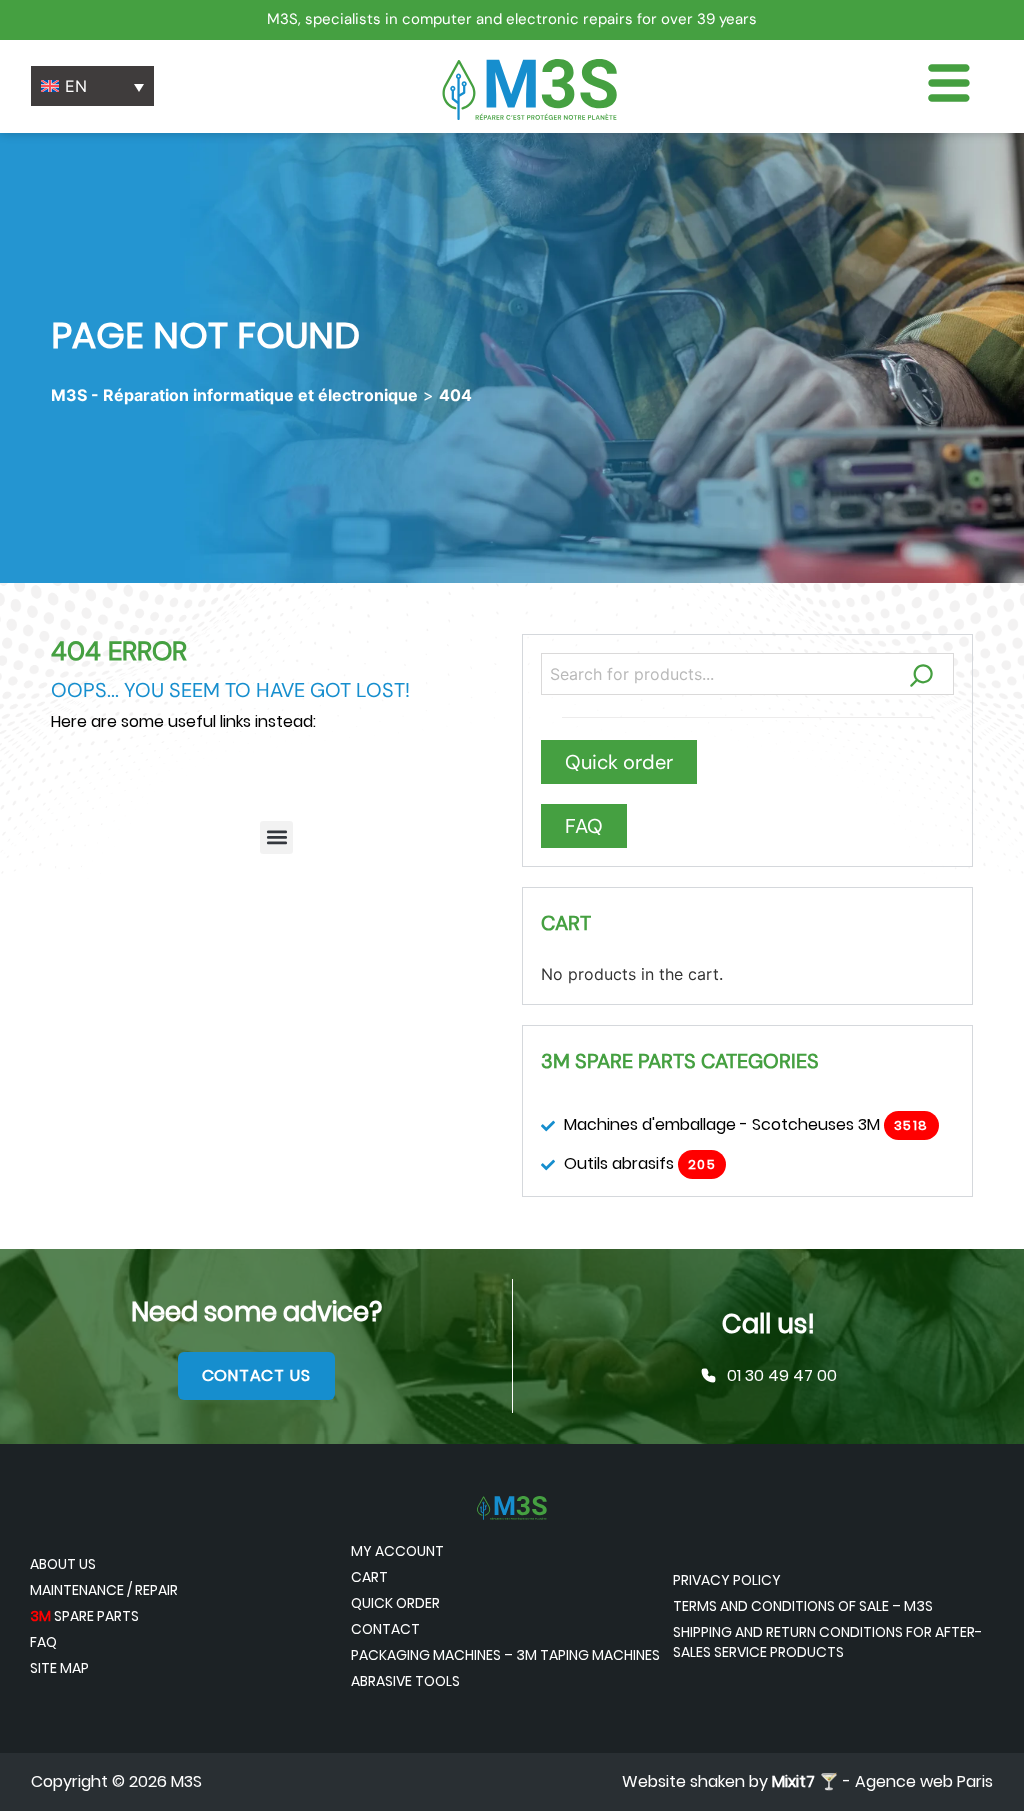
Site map (59, 1668)
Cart (369, 1577)
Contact (385, 1629)
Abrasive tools (405, 1681)
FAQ (43, 1642)
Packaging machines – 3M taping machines (505, 1655)
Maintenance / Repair (104, 1590)
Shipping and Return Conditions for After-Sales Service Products (827, 1642)
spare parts (84, 1616)
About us (63, 1564)
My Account (397, 1551)
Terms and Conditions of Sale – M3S (803, 1606)
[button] (276, 837)
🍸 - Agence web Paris (882, 1781)
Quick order (395, 1603)
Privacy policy (727, 1580)
